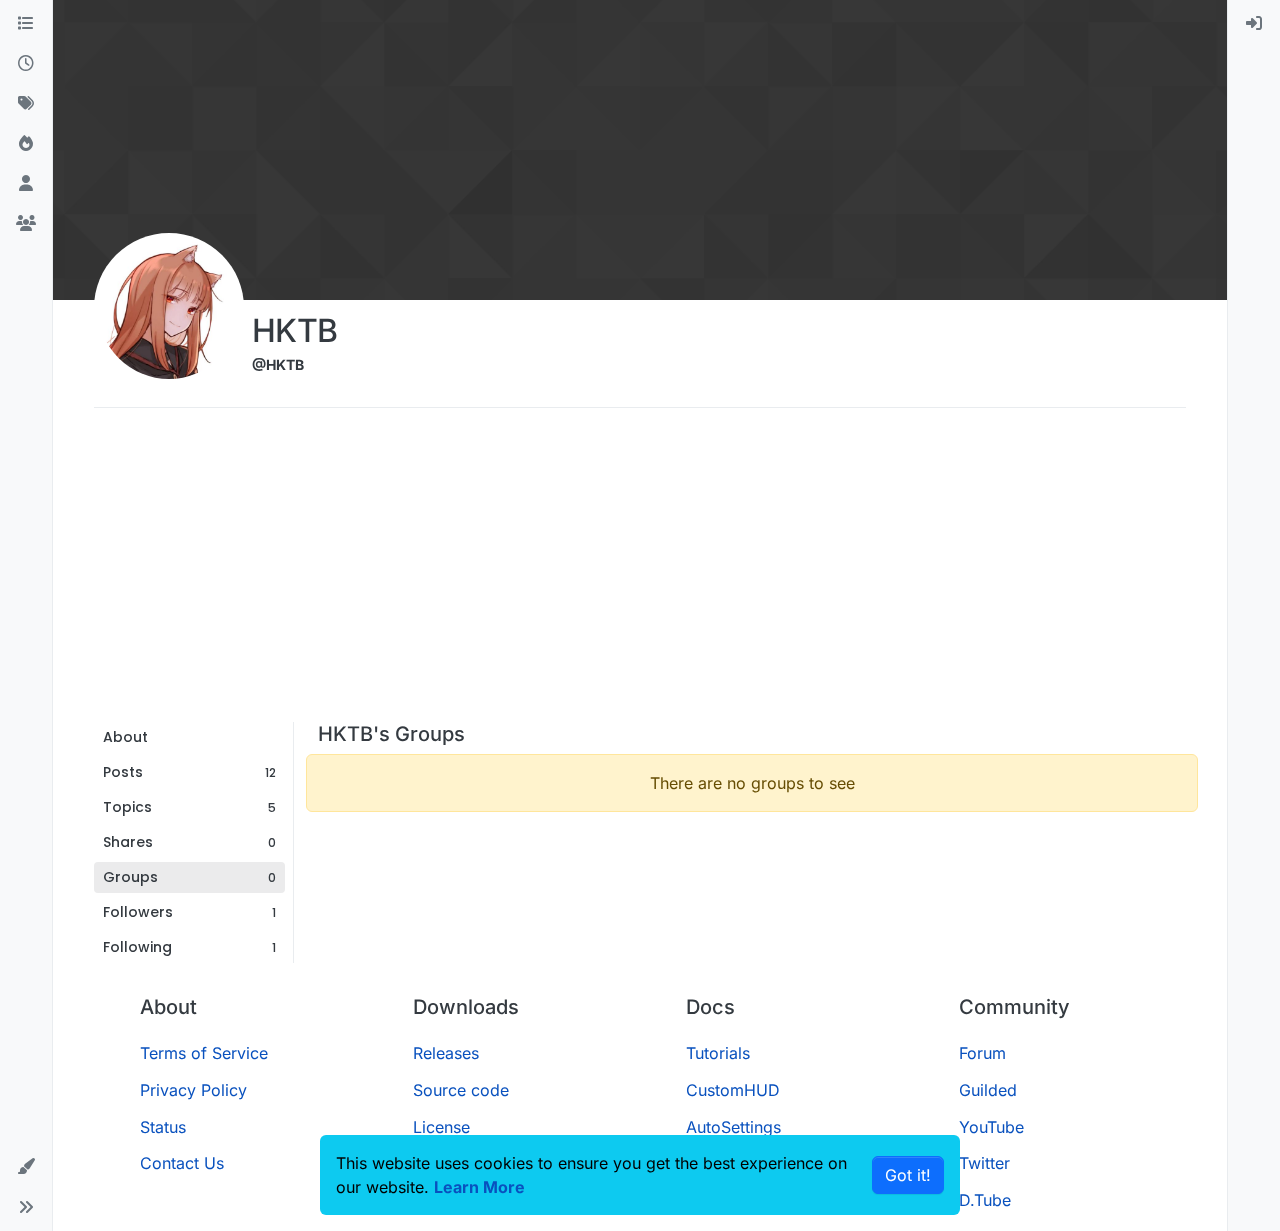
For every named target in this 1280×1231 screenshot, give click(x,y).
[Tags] (26, 104)
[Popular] (26, 144)
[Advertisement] (640, 572)
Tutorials (718, 1053)
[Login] (1254, 24)
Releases (446, 1053)
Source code (461, 1090)
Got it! (908, 1175)
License (441, 1127)
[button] (26, 1167)
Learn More (479, 1187)
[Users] (26, 184)
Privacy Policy (193, 1090)
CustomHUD (733, 1090)
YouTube (991, 1127)
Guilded (988, 1090)
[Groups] (26, 224)
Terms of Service (204, 1053)
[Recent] (26, 64)
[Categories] (26, 24)
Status (163, 1127)
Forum (982, 1053)
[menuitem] (1254, 24)
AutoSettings (733, 1127)
